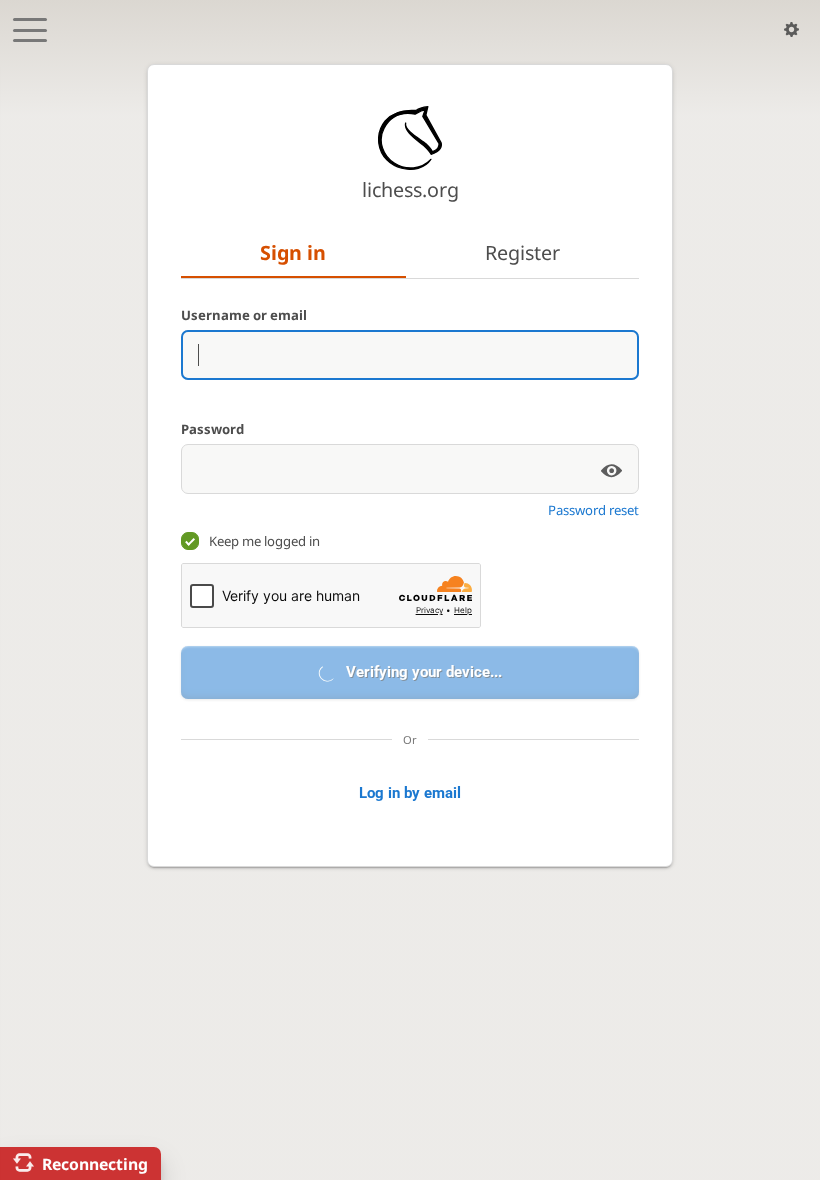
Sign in (293, 252)
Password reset (593, 510)
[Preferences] (791, 30)
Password (212, 429)
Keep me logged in (264, 541)
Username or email (244, 315)
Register (522, 252)
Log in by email (410, 793)
